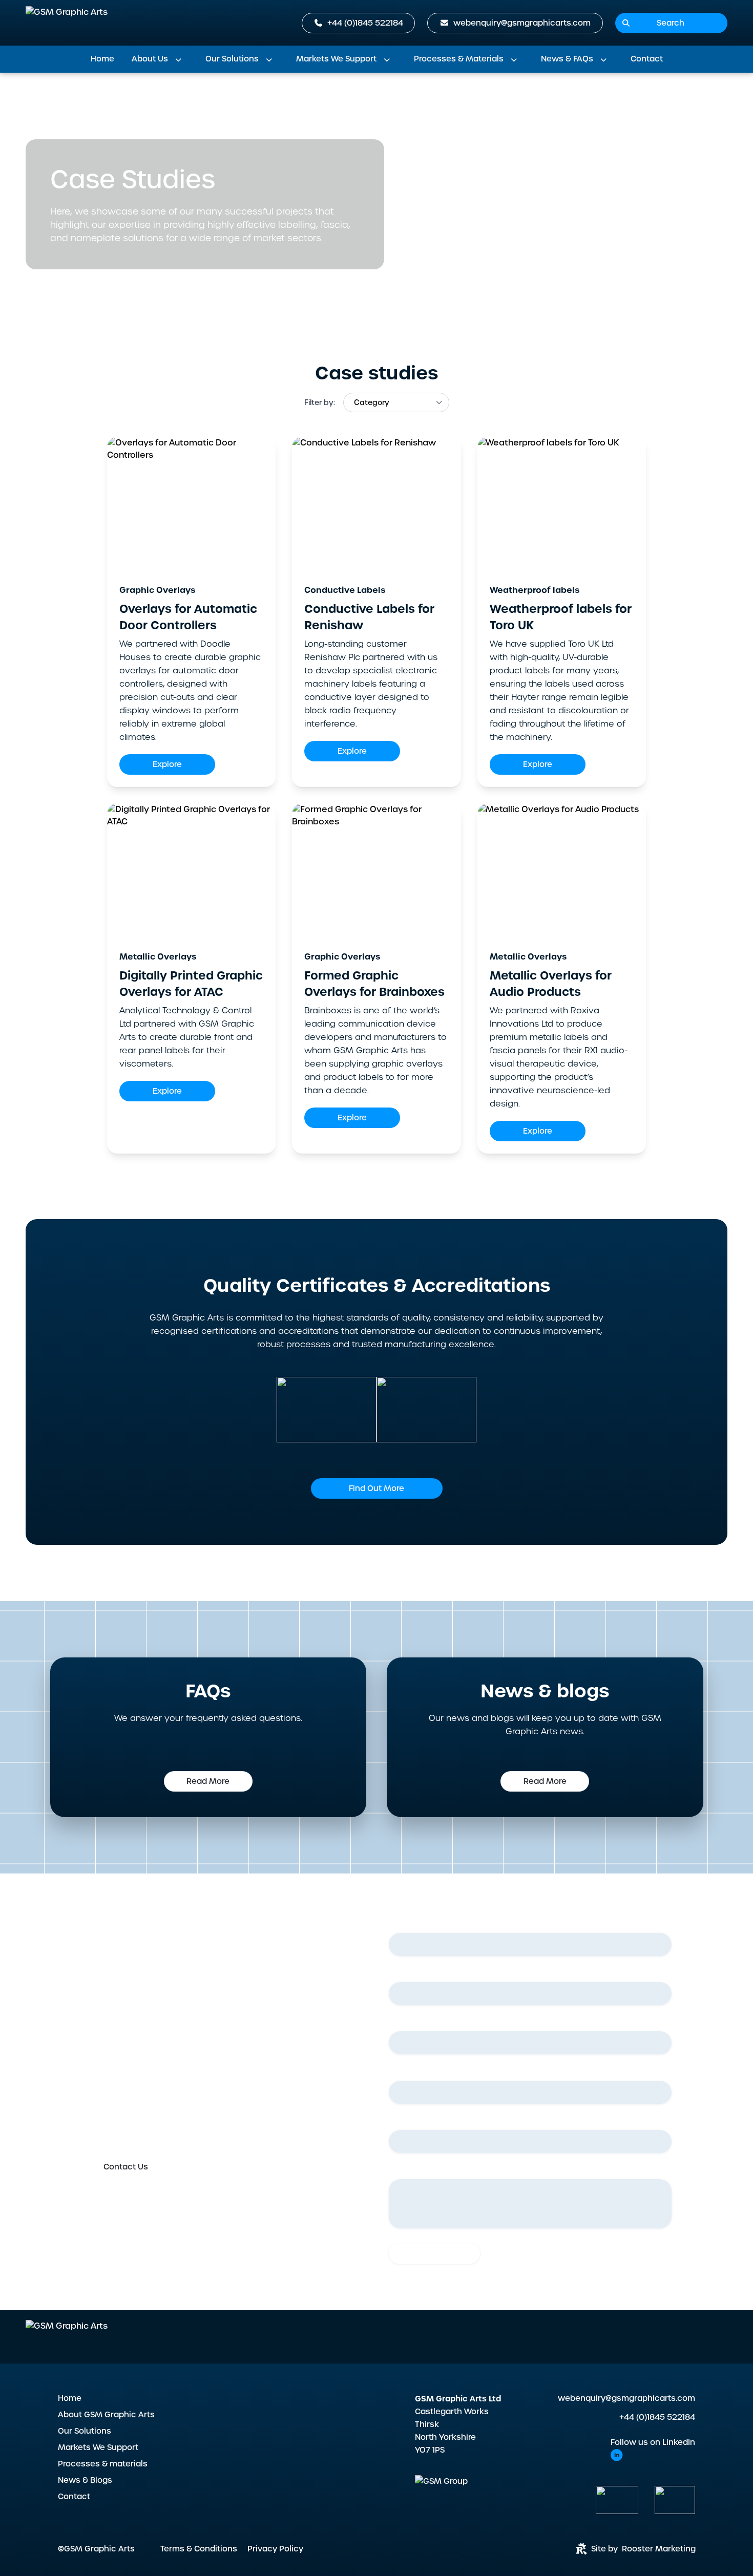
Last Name (412, 1974)
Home (102, 59)
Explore (167, 764)
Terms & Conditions (199, 2549)
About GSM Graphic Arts (100, 102)
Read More (208, 1781)
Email (401, 2023)
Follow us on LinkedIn (653, 2442)
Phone (403, 2072)
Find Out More (376, 1488)
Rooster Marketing (659, 2549)
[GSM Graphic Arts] (67, 23)
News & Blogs (85, 2480)
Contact (647, 59)
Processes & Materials (459, 59)
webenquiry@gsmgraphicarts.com (626, 2398)
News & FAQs (567, 59)
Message (406, 2171)
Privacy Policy (275, 2549)
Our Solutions (232, 59)
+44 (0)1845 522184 (657, 2417)
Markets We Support (336, 59)
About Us (150, 59)
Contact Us (126, 2167)
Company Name (422, 2122)
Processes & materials (103, 2464)
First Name (412, 1925)
